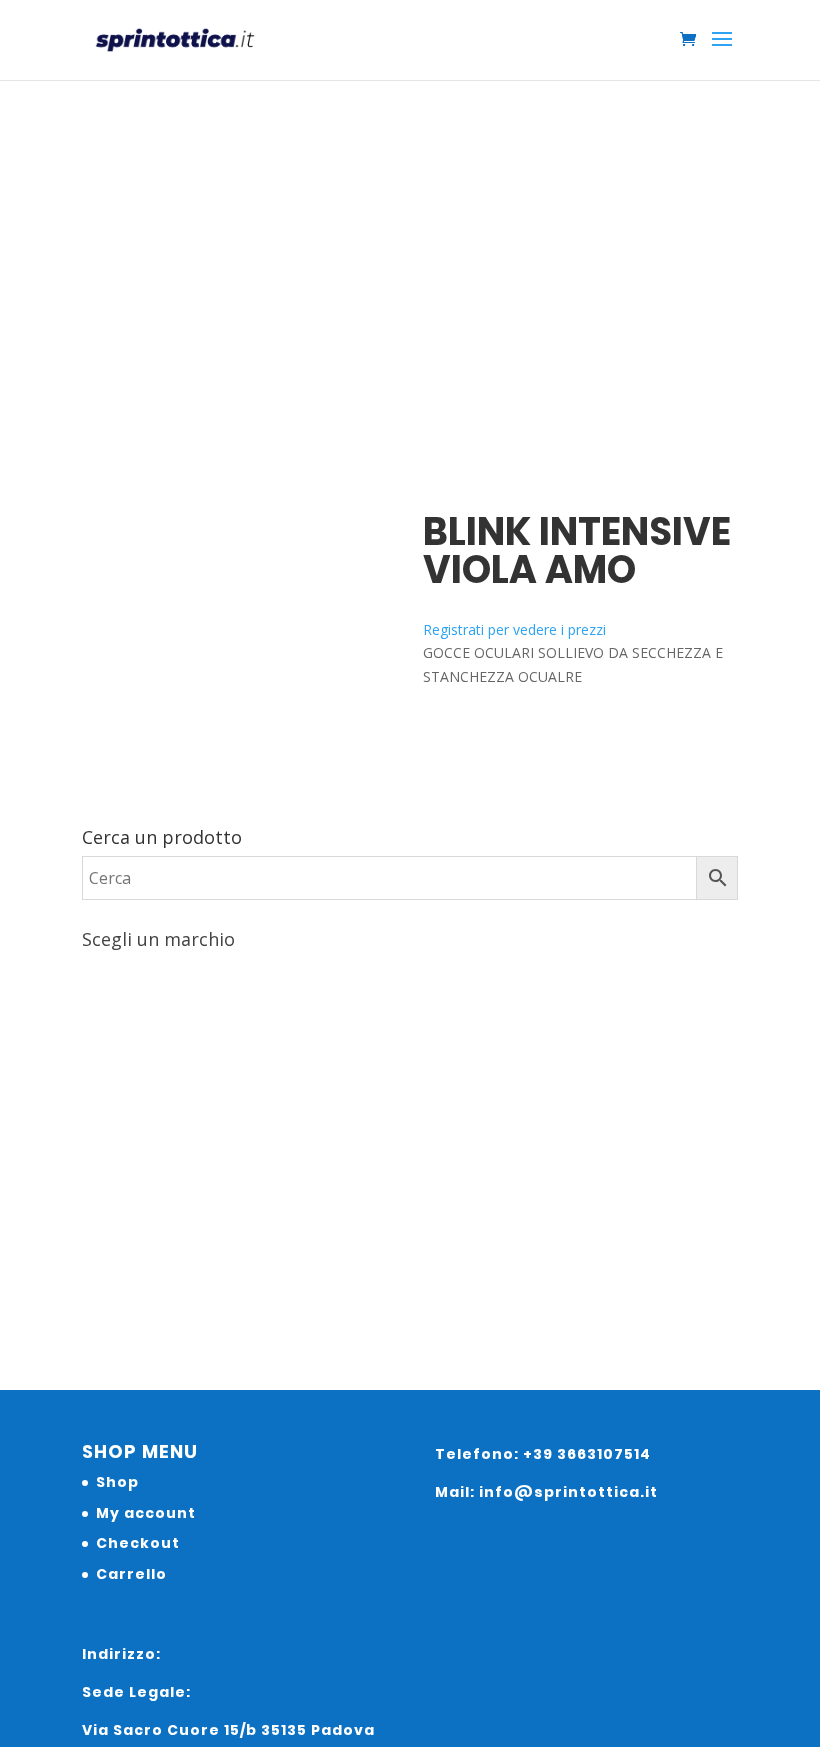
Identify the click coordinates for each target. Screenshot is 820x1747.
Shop (117, 1482)
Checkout (138, 1543)
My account (146, 1513)
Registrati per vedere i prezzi (514, 629)
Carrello (131, 1574)
